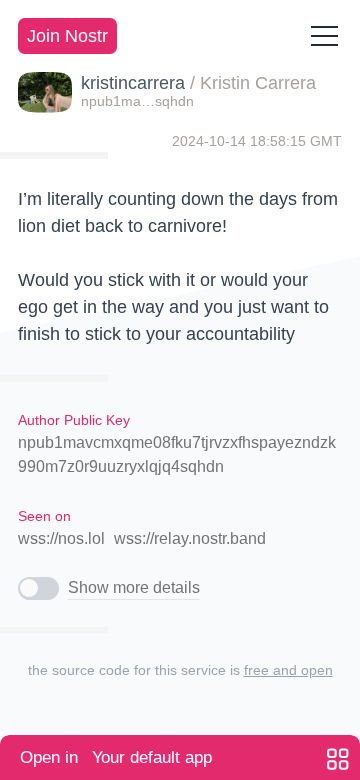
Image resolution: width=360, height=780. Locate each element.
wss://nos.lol (61, 538)
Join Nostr (67, 36)
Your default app (116, 757)
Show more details (134, 587)
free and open (288, 670)
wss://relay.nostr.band (190, 538)
